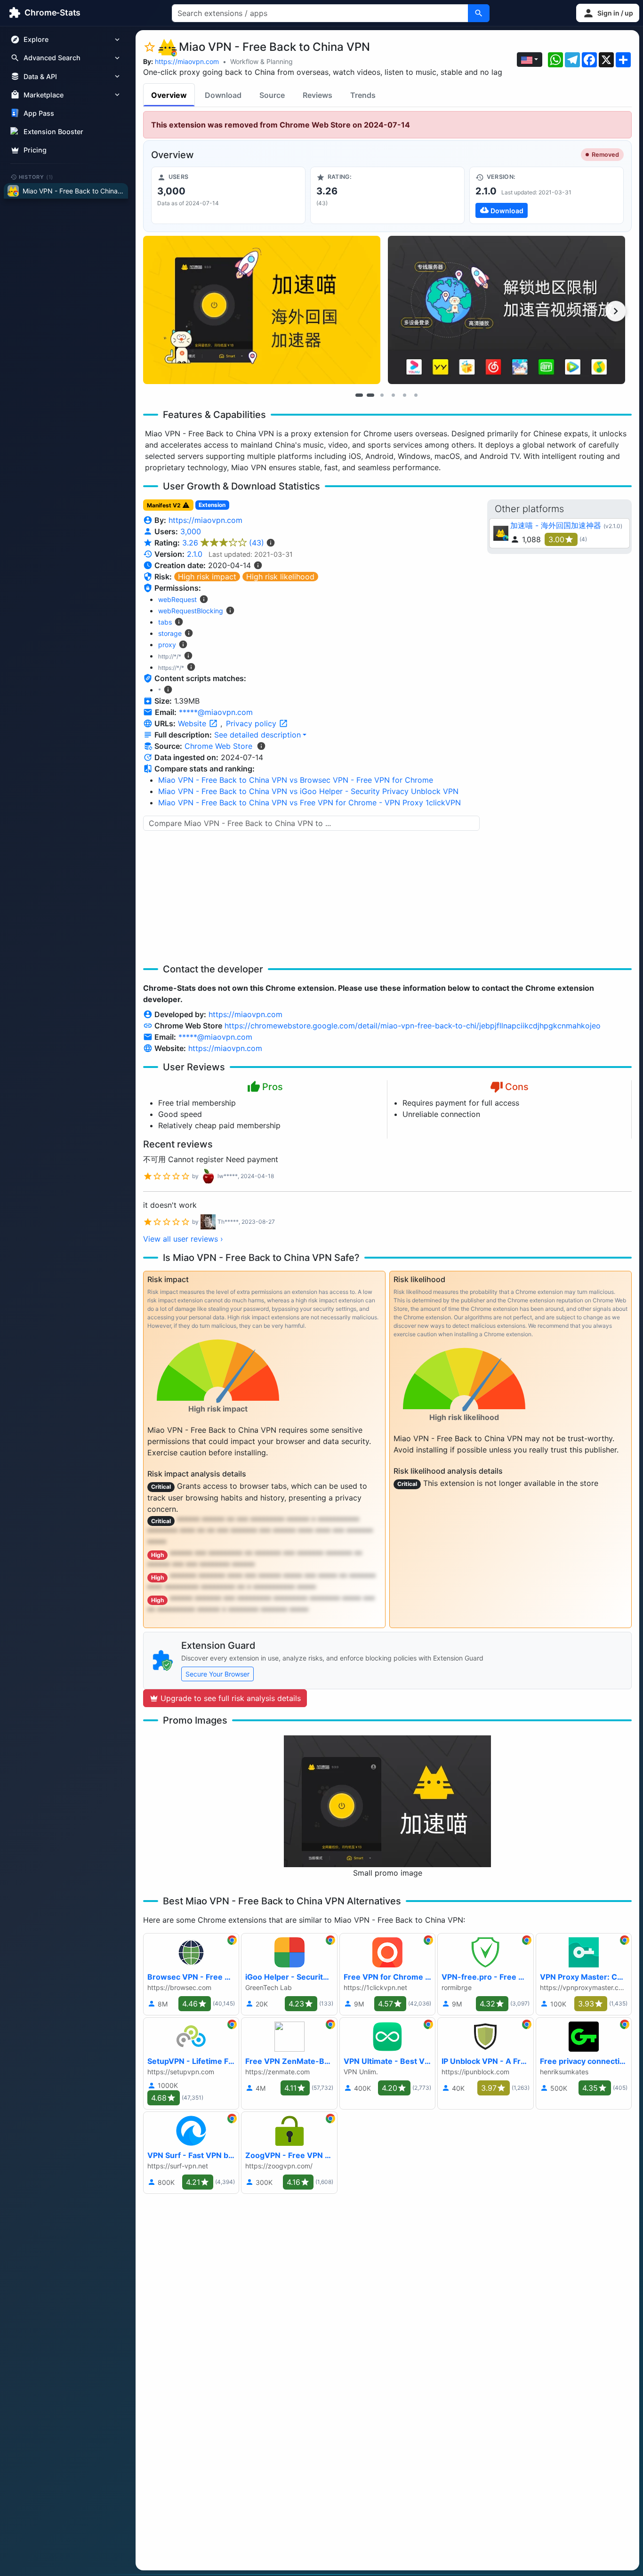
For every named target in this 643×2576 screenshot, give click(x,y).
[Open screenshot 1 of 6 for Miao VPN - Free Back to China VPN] (262, 310)
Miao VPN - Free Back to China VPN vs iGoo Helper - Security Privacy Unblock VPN (308, 791)
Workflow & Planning (261, 61)
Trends (363, 95)
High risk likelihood (280, 577)
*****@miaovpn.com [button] (216, 712)
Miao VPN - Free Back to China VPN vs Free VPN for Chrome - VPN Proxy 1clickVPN (309, 802)
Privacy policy (252, 723)
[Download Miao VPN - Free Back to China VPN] (547, 195)
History (36, 177)
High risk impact (207, 577)
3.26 (223, 543)
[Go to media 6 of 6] (416, 395)
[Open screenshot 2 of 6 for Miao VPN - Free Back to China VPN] (506, 310)
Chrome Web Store (218, 746)
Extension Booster (53, 132)
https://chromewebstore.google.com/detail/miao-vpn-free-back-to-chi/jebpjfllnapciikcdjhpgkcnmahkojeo (413, 1026)
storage (170, 633)
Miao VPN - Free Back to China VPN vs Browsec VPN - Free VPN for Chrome (296, 780)
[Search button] (479, 13)
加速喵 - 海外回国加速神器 (556, 525)
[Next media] (616, 311)
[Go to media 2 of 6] (370, 395)
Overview (169, 95)
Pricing (35, 150)
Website (193, 723)
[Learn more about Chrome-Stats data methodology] (261, 746)
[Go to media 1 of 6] (359, 395)
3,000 (191, 531)
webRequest (177, 599)
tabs (165, 622)
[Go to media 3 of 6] (382, 395)
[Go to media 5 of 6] (404, 395)
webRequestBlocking (191, 611)
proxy (167, 645)
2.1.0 (195, 554)
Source (272, 95)
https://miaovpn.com (187, 61)
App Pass (39, 113)
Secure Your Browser (217, 1674)
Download (223, 95)
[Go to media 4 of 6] (393, 395)
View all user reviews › (183, 1239)
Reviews (317, 95)
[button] (608, 13)
